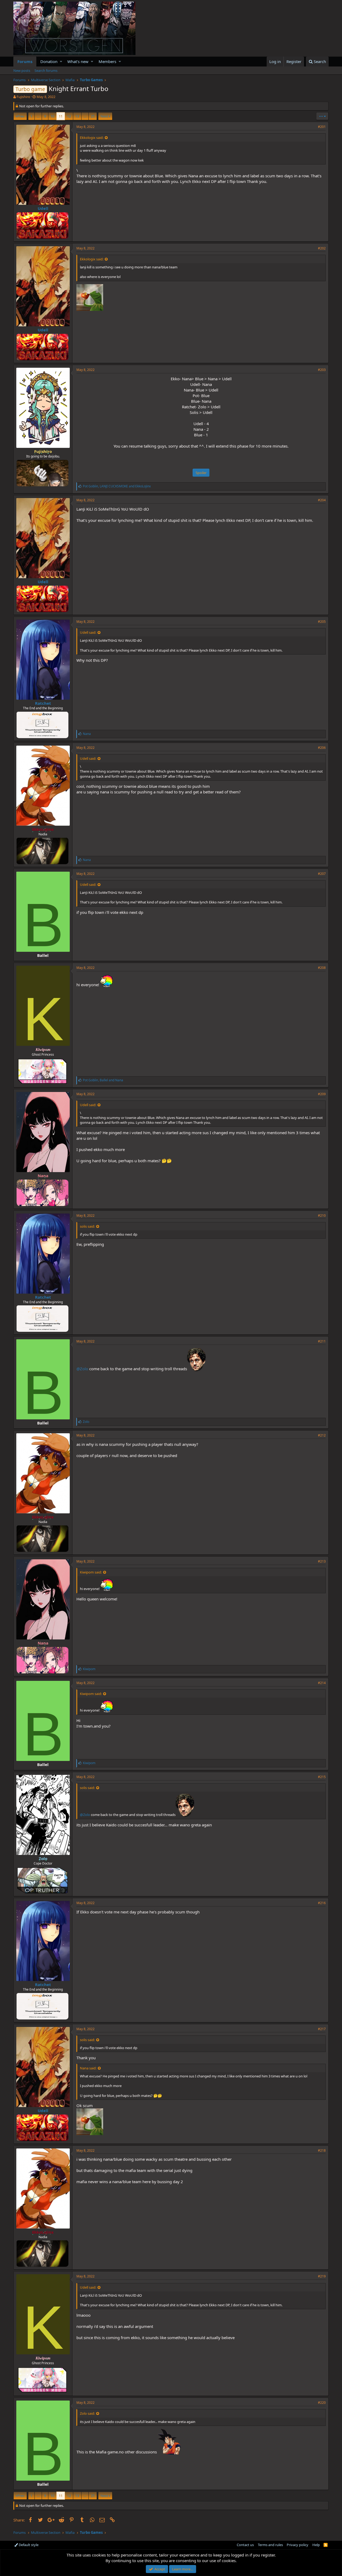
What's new (78, 61)
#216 (322, 1903)
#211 (322, 1341)
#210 (322, 1215)
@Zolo (82, 1369)
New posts (22, 71)
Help (316, 2545)
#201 (322, 127)
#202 (322, 248)
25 (93, 116)
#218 (322, 2150)
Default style (28, 2545)
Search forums (46, 71)
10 (52, 116)
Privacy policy (298, 2545)
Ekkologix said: (92, 138)
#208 (322, 968)
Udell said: (88, 632)
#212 (322, 1435)
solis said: (87, 1226)
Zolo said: (87, 2413)
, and (117, 486)
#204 (322, 500)
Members (107, 61)
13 (77, 116)
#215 (322, 1777)
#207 (322, 874)
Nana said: (88, 2068)
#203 (322, 370)
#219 (322, 2276)
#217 (322, 2029)
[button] (61, 62)
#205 (322, 622)
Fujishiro (23, 97)
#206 (322, 748)
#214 (322, 1683)
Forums (25, 61)
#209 (322, 1094)
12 (69, 116)
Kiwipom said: (91, 1572)
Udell (43, 208)
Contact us (245, 2545)
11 (61, 116)
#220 (322, 2403)
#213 (322, 1561)
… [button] (38, 116)
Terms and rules (270, 2545)
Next (104, 116)
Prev (21, 116)
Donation (49, 61)
